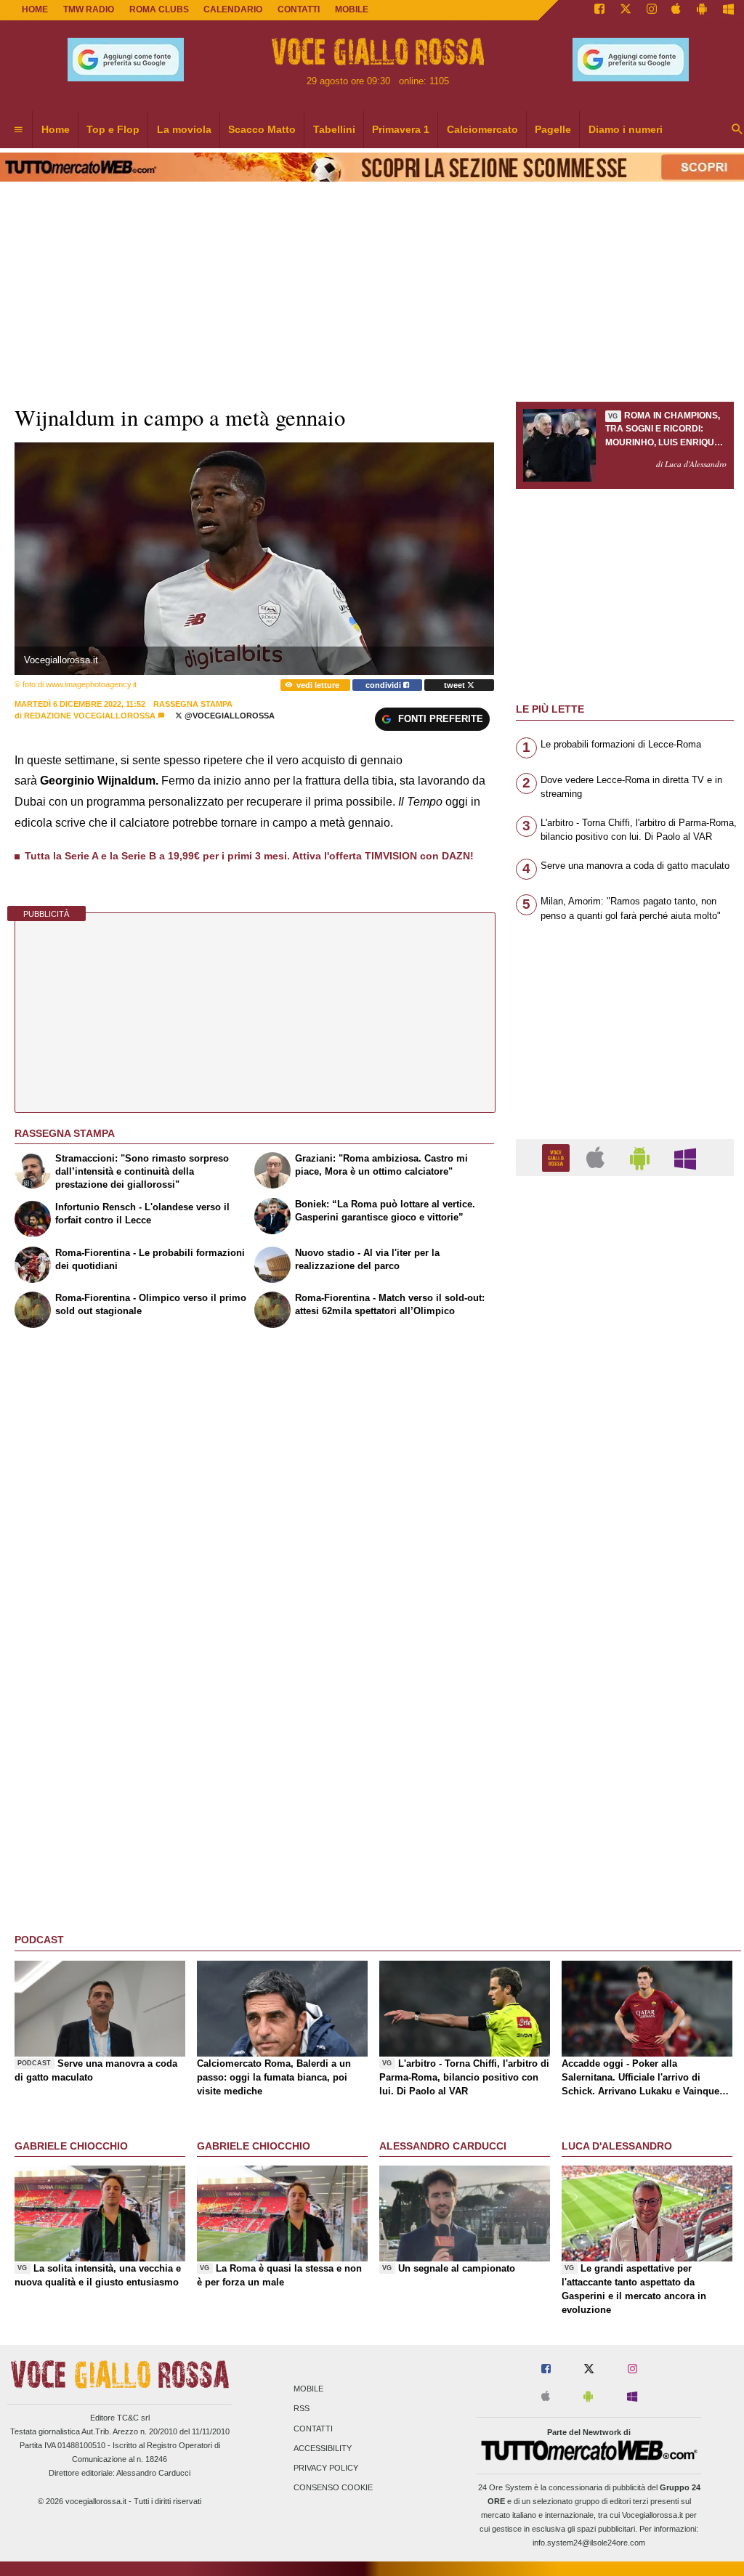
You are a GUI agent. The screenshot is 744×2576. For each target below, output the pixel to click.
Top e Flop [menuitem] (113, 129)
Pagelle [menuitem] (553, 129)
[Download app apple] (677, 10)
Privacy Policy (326, 2468)
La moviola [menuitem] (184, 129)
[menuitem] (18, 130)
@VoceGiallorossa (229, 716)
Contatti (313, 2429)
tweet (456, 685)
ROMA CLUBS (159, 9)
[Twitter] (626, 10)
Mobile (308, 2389)
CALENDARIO (233, 9)
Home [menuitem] (56, 129)
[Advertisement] (625, 1751)
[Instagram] (652, 10)
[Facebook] (599, 10)
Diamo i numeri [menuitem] (626, 129)
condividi (384, 685)
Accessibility (323, 2448)
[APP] (558, 1157)
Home (35, 9)
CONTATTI (299, 9)
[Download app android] (702, 10)
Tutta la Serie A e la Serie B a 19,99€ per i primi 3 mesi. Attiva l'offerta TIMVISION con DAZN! (249, 856)
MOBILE (352, 9)
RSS (302, 2409)
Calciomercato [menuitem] (482, 129)
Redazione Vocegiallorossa (90, 716)
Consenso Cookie (333, 2488)
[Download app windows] (728, 10)
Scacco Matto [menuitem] (262, 129)
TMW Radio (89, 9)
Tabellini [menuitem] (334, 129)
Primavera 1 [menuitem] (401, 129)
